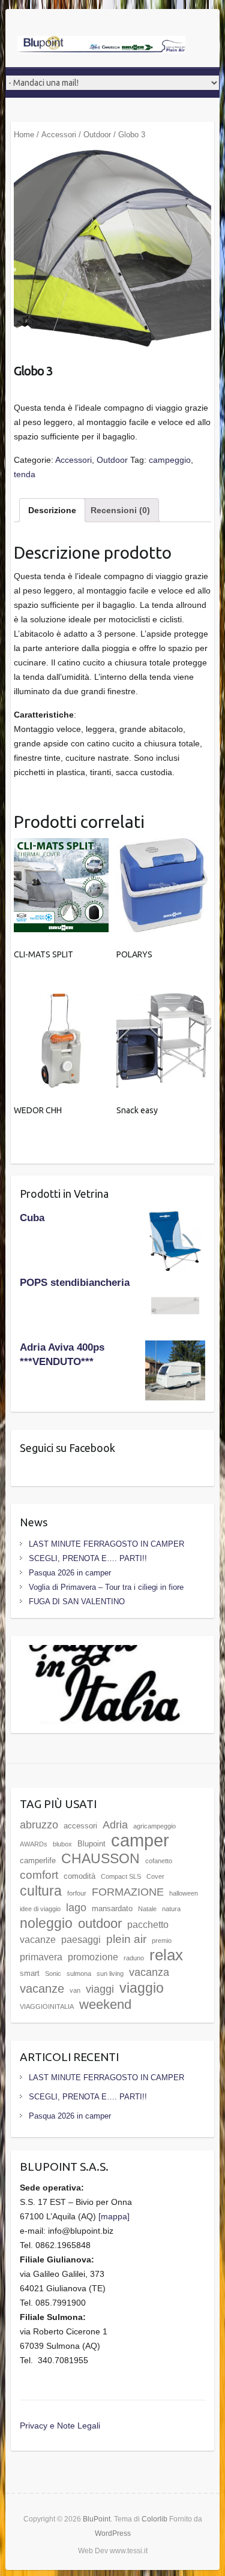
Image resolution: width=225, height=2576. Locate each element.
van (75, 1990)
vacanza (149, 1972)
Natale (147, 1909)
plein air (126, 1939)
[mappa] (114, 2216)
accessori (80, 1826)
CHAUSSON (100, 1858)
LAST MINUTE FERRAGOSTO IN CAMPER (106, 1544)
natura (171, 1909)
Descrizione (52, 510)
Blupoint (91, 1844)
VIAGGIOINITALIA (47, 2006)
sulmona (79, 1974)
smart (30, 1973)
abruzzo (39, 1825)
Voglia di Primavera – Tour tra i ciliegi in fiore (106, 1587)
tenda (25, 474)
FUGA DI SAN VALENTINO (77, 1602)
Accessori (59, 135)
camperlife (38, 1861)
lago (76, 1908)
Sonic (53, 1974)
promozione (93, 1957)
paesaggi (81, 1940)
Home (24, 135)
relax (166, 1955)
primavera (41, 1957)
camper (140, 1840)
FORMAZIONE (128, 1892)
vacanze (42, 1988)
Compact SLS (121, 1876)
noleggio (46, 1923)
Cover (155, 1876)
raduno (134, 1958)
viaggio (142, 1988)
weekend (105, 2004)
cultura (41, 1891)
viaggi (100, 1989)
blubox (62, 1844)
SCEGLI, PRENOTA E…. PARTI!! (88, 1558)
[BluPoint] (101, 46)
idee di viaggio (40, 1909)
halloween (184, 1893)
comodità (79, 1876)
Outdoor (97, 135)
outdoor (100, 1923)
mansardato (112, 1908)
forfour (77, 1893)
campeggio (170, 460)
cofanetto (159, 1861)
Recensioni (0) (120, 510)
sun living (110, 1974)
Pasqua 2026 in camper (70, 1573)
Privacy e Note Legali (60, 2426)
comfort (39, 1875)
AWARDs (34, 1844)
